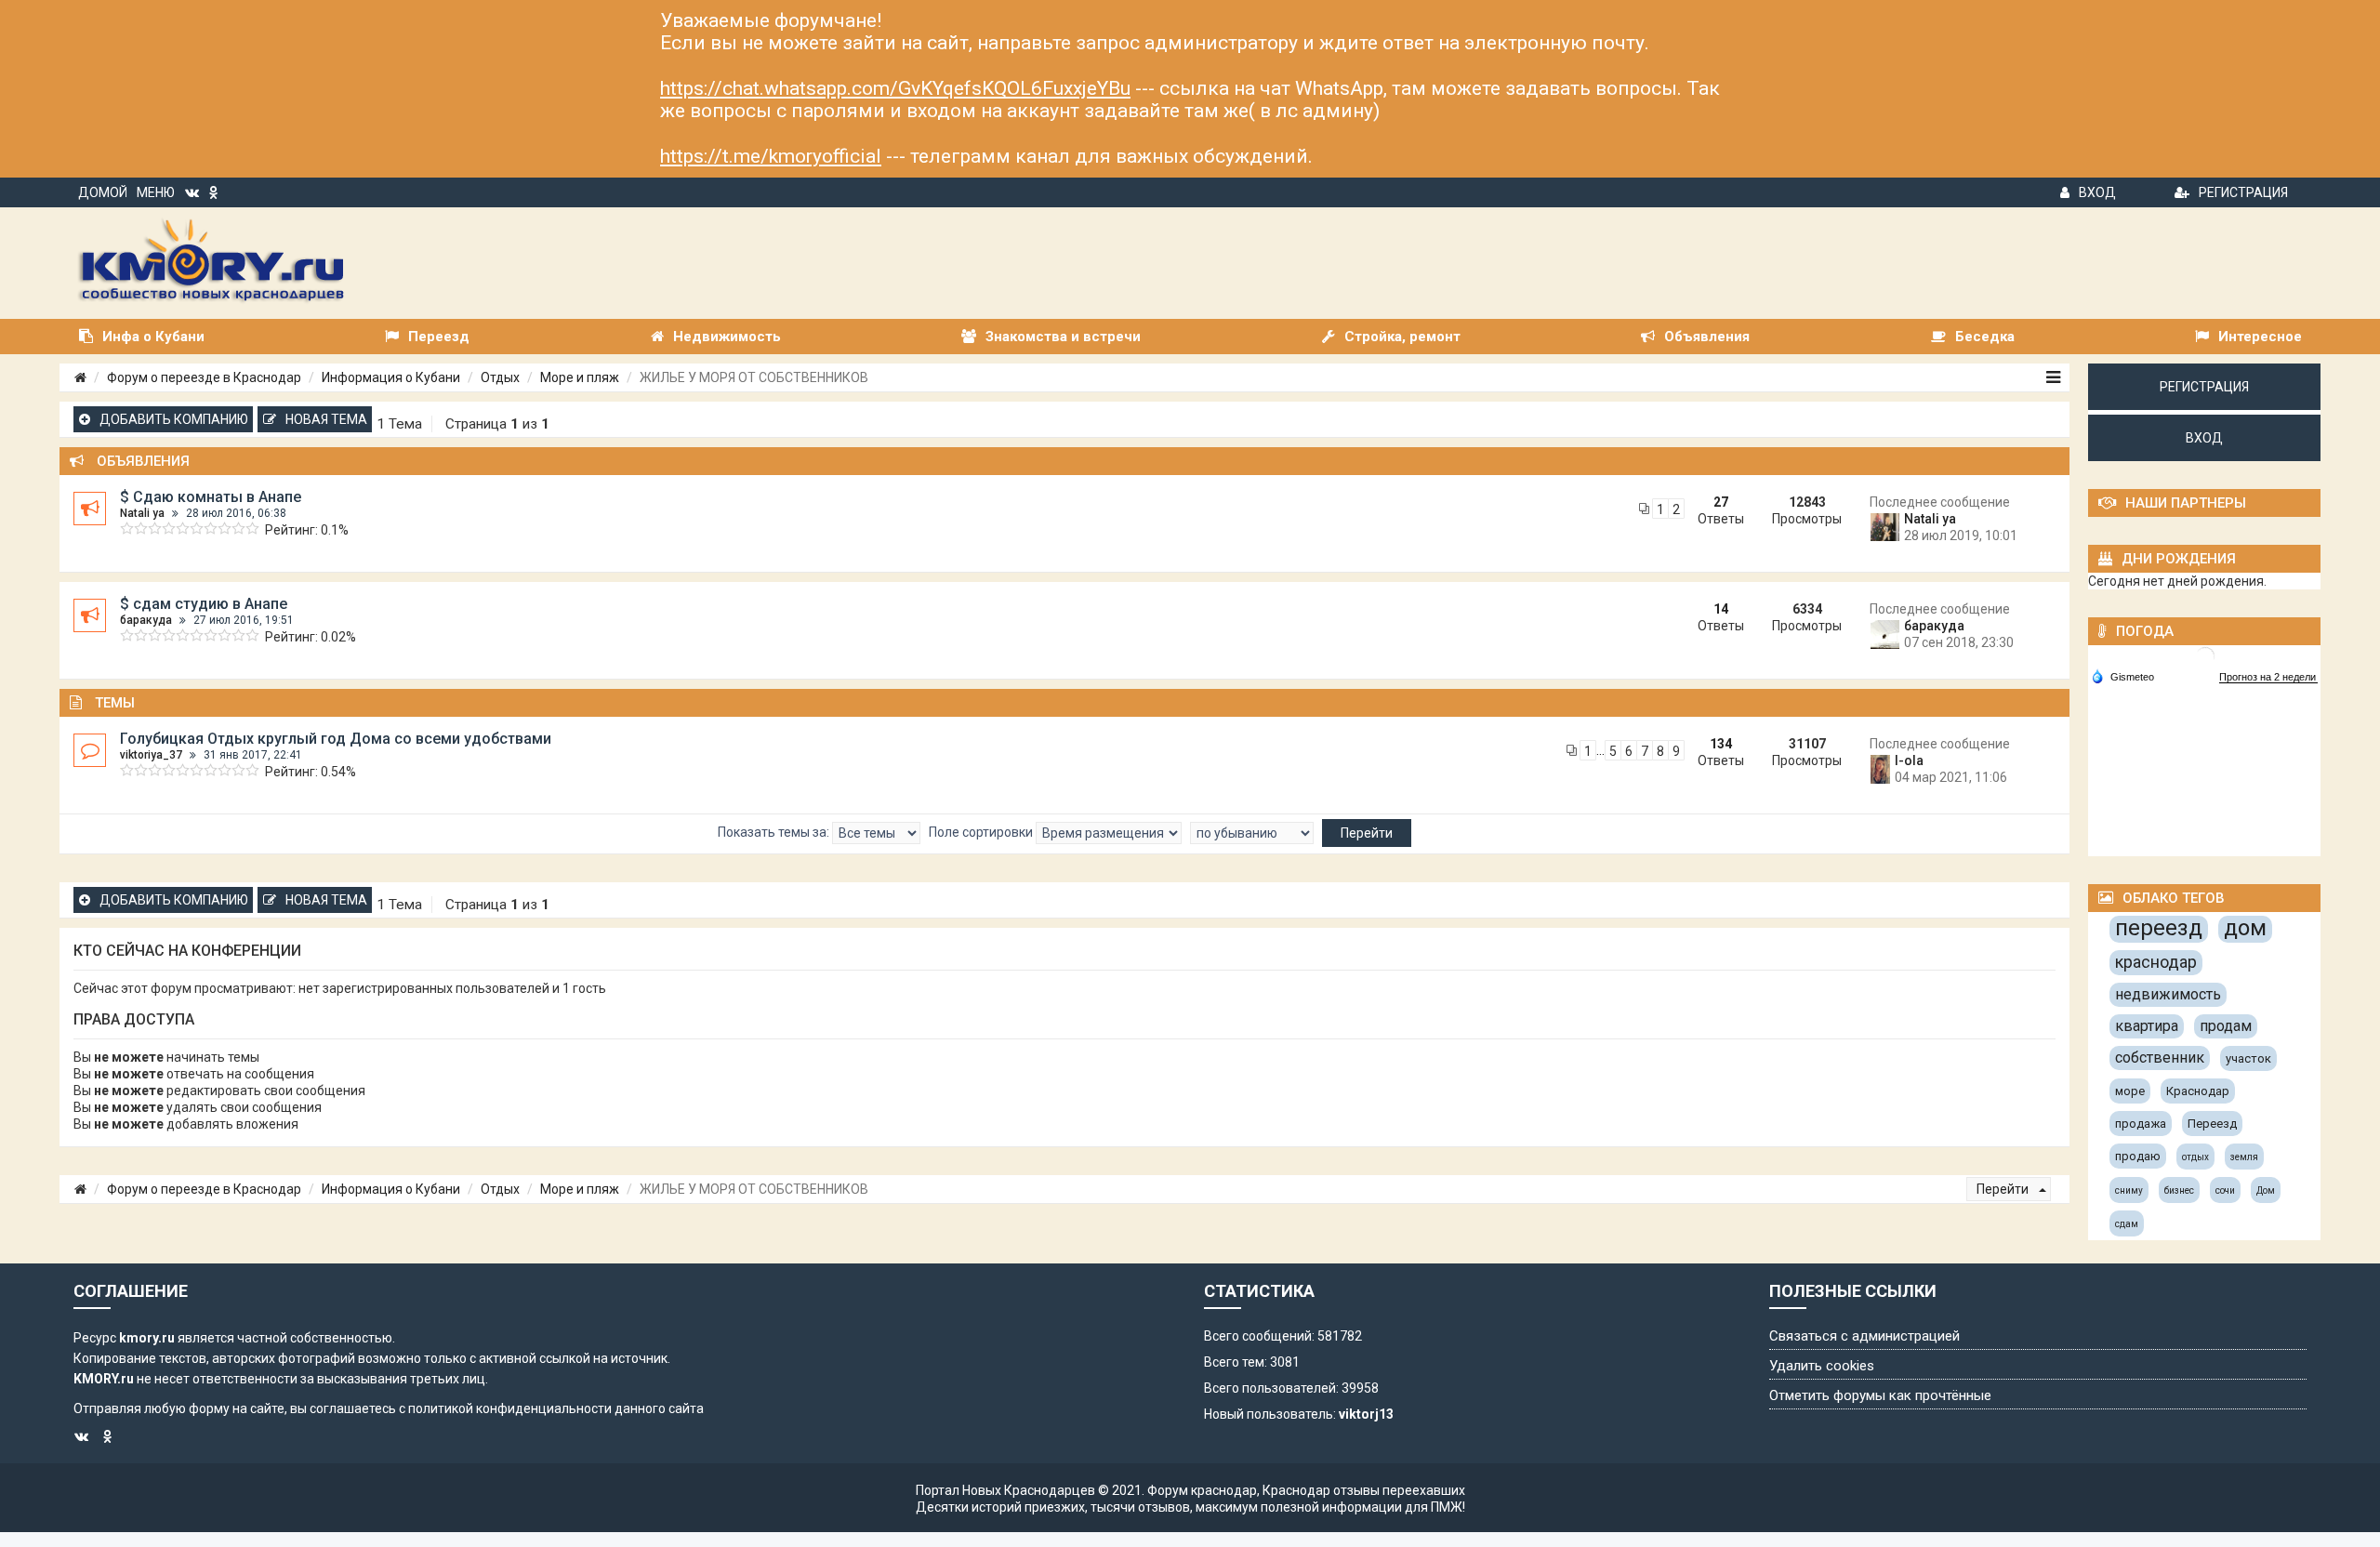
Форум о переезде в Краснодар (204, 377)
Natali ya (142, 513)
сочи (2225, 1190)
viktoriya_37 (151, 755)
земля (2244, 1157)
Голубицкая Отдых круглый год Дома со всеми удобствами (336, 739)
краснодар (2156, 962)
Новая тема (326, 419)
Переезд (2212, 1124)
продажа (2141, 1124)
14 (1721, 609)
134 (1721, 744)
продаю (2138, 1156)
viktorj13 (1366, 1414)
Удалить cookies (1822, 1366)
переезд (2159, 928)
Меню (156, 192)
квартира (2147, 1026)
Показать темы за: (775, 832)
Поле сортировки (982, 832)
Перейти (2004, 1189)
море (2130, 1091)
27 (1721, 502)
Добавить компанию (174, 419)
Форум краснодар (1202, 1490)
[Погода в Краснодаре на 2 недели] (2268, 677)
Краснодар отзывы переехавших (1364, 1490)
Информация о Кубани (391, 377)
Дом (2266, 1190)
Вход (2097, 192)
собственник (2160, 1058)
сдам (2127, 1224)
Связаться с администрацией (1864, 1336)
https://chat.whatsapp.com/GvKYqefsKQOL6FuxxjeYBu (895, 88)
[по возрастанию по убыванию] (1252, 833)
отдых (2195, 1157)
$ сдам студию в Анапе (204, 604)
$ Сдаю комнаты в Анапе (211, 497)
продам (2226, 1026)
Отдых (500, 377)
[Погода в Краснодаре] (2205, 655)
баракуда (146, 620)
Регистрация (2243, 192)
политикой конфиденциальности (510, 1408)
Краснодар (2198, 1091)
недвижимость (2168, 994)
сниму (2129, 1190)
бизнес (2179, 1190)
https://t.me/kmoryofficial (771, 156)
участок (2248, 1058)
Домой (103, 192)
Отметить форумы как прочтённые (1880, 1395)
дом (2245, 928)
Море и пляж (580, 377)
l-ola (1909, 760)
